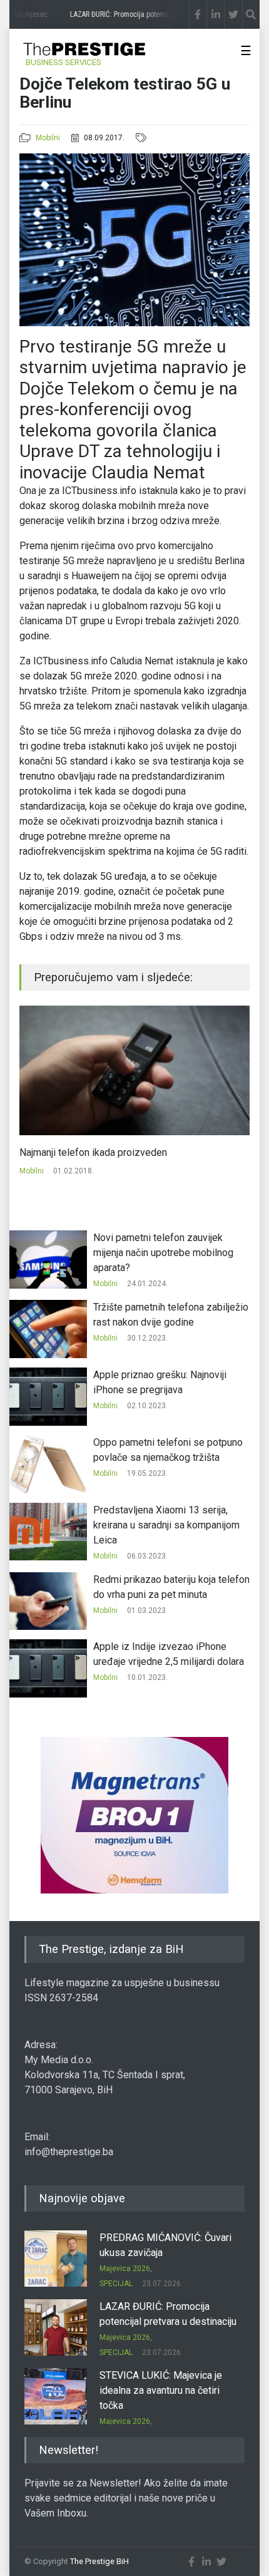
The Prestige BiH (99, 2561)
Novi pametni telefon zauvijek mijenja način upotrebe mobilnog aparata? (163, 1253)
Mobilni (48, 138)
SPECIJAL (116, 2284)
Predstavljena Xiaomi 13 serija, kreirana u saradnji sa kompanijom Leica (166, 1525)
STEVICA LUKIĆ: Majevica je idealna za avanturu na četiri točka (161, 2390)
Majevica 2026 (125, 2269)
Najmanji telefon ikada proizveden (93, 1152)
